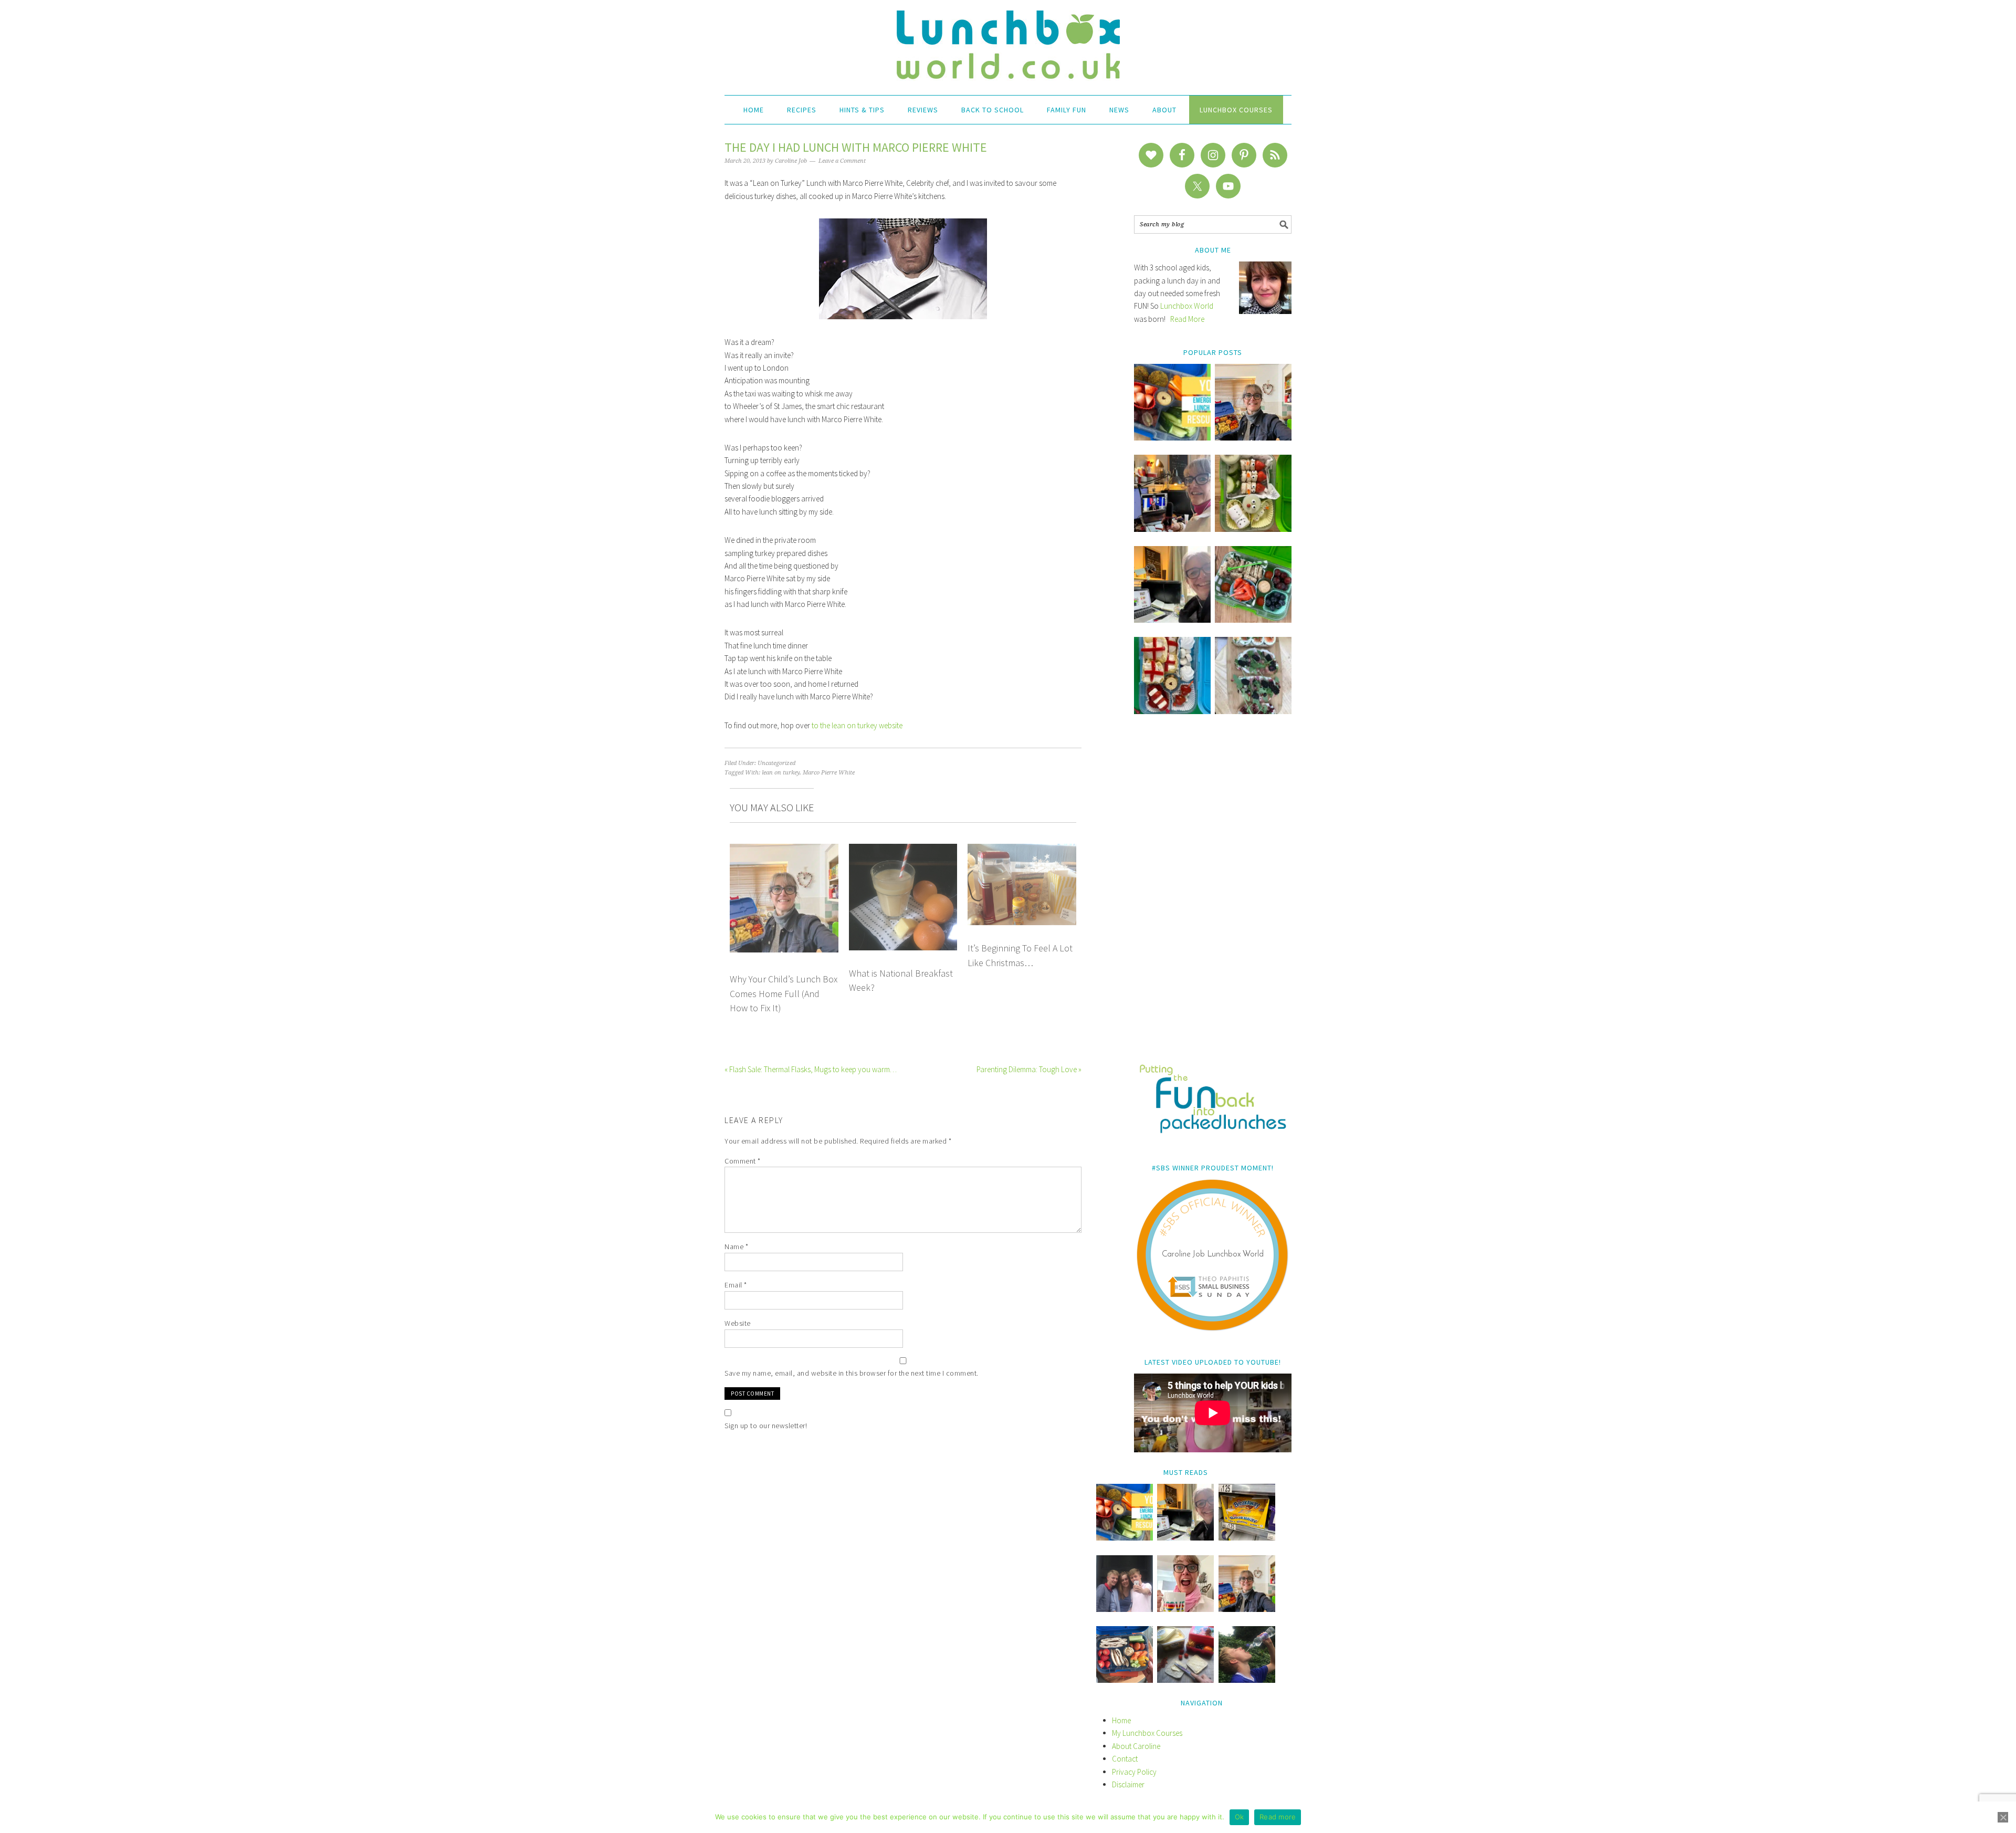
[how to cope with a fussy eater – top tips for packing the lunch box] (1185, 1609)
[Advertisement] (1213, 896)
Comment (743, 1161)
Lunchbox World (1187, 306)
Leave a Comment (842, 161)
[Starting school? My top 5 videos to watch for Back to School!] (1253, 620)
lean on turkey (781, 773)
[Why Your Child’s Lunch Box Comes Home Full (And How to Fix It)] (1253, 438)
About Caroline (1136, 1746)
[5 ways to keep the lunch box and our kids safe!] (1247, 1609)
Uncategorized (776, 763)
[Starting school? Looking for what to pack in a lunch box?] (1125, 1680)
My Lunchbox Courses (1147, 1733)
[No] (2003, 1817)
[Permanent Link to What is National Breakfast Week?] (903, 850)
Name (736, 1247)
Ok (1240, 1817)
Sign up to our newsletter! (766, 1426)
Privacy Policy (1134, 1772)
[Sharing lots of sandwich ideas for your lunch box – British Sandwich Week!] (1253, 711)
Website (738, 1323)
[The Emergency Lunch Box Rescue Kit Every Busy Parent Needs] (1172, 438)
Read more (1278, 1817)
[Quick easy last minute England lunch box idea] (1172, 711)
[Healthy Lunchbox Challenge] (1185, 1680)
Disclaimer (1128, 1784)
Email (736, 1285)
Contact (1125, 1759)
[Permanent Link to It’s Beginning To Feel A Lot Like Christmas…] (1022, 850)
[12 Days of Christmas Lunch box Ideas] (1253, 529)
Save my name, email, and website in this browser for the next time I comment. (852, 1373)
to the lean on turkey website (857, 725)
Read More (1187, 319)
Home (1121, 1720)
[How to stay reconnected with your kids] (1125, 1609)
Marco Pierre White (829, 773)
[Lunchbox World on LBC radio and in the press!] (1172, 529)
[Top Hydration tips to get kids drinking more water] (1247, 1680)
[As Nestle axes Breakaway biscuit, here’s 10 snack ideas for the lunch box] (1247, 1538)
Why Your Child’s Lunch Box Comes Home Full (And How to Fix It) (784, 993)
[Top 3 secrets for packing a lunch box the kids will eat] (1172, 620)
